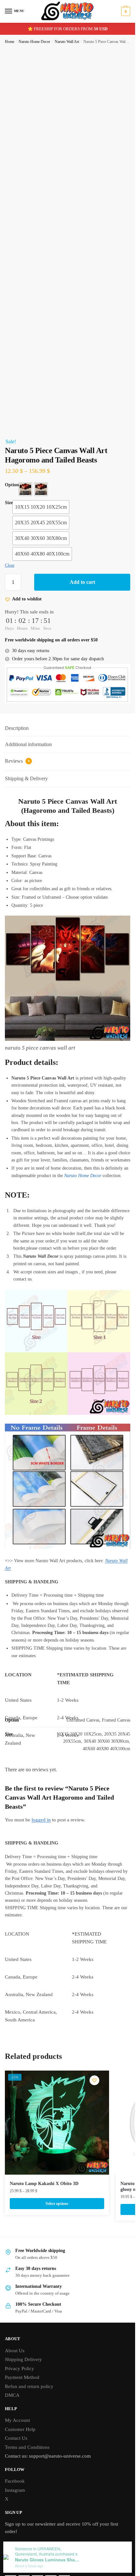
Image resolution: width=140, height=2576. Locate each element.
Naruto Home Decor (34, 42)
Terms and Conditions (27, 2447)
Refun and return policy (29, 2386)
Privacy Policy (20, 2368)
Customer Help (20, 2429)
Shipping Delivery (23, 2359)
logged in (41, 1820)
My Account (17, 2420)
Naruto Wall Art (67, 42)
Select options (57, 2204)
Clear (10, 565)
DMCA (12, 2395)
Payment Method (22, 2377)
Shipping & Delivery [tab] (26, 778)
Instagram (15, 2490)
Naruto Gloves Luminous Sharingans (48, 2560)
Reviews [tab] (17, 761)
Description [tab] (17, 728)
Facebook (15, 2481)
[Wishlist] (94, 2080)
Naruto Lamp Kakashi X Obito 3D (44, 2184)
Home (10, 42)
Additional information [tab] (28, 744)
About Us (15, 2351)
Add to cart (82, 582)
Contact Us (16, 2438)
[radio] (25, 489)
